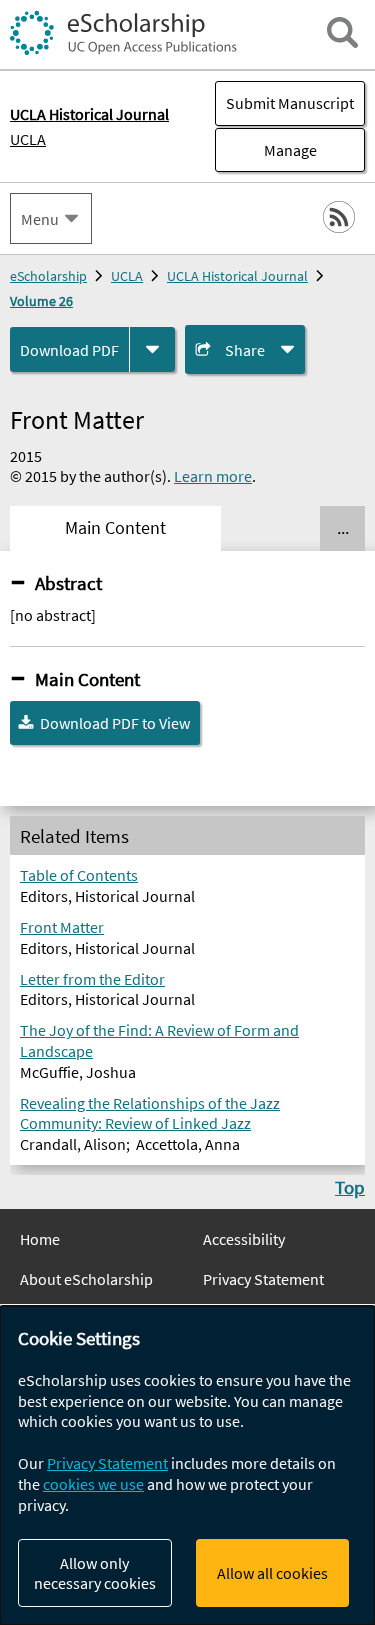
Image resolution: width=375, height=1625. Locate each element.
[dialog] (187, 1465)
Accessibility (244, 1239)
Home (40, 1239)
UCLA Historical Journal (237, 276)
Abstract (68, 583)
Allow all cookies (272, 1573)
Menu (40, 219)
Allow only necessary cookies (95, 1573)
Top (350, 1187)
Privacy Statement (263, 1279)
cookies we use (93, 1484)
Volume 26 (41, 301)
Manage (266, 150)
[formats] (152, 349)
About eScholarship (86, 1279)
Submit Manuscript (290, 103)
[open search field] (342, 32)
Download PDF (69, 350)
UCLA (28, 139)
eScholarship (48, 276)
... (343, 528)
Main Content (87, 679)
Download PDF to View (115, 723)
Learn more (213, 476)
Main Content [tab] (115, 528)
